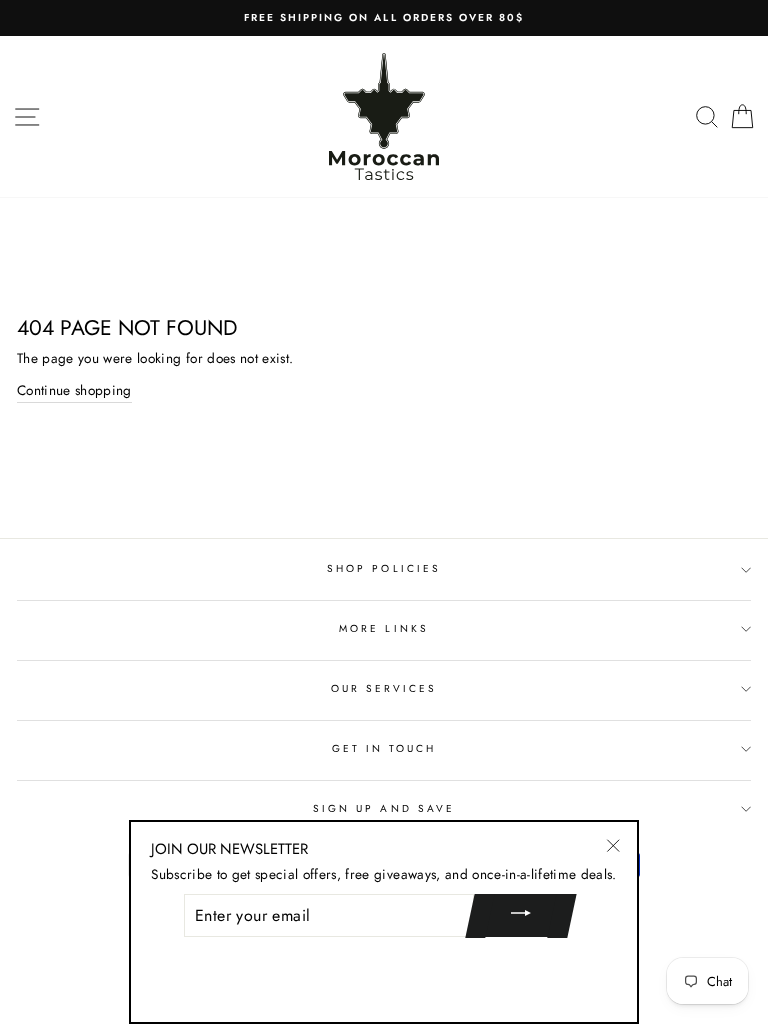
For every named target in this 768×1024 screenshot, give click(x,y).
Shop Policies (384, 568)
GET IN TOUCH (384, 748)
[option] (384, 18)
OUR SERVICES (384, 688)
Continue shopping (74, 390)
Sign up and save (384, 808)
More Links (384, 628)
